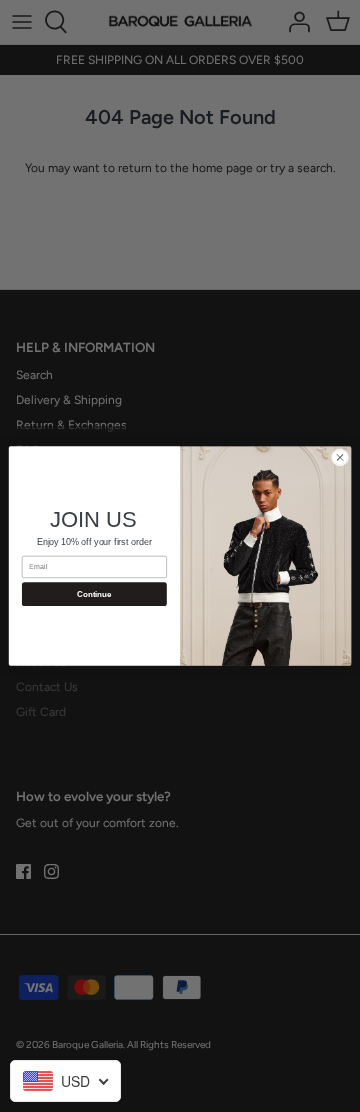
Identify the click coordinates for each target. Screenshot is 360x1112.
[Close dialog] (339, 457)
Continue (94, 594)
